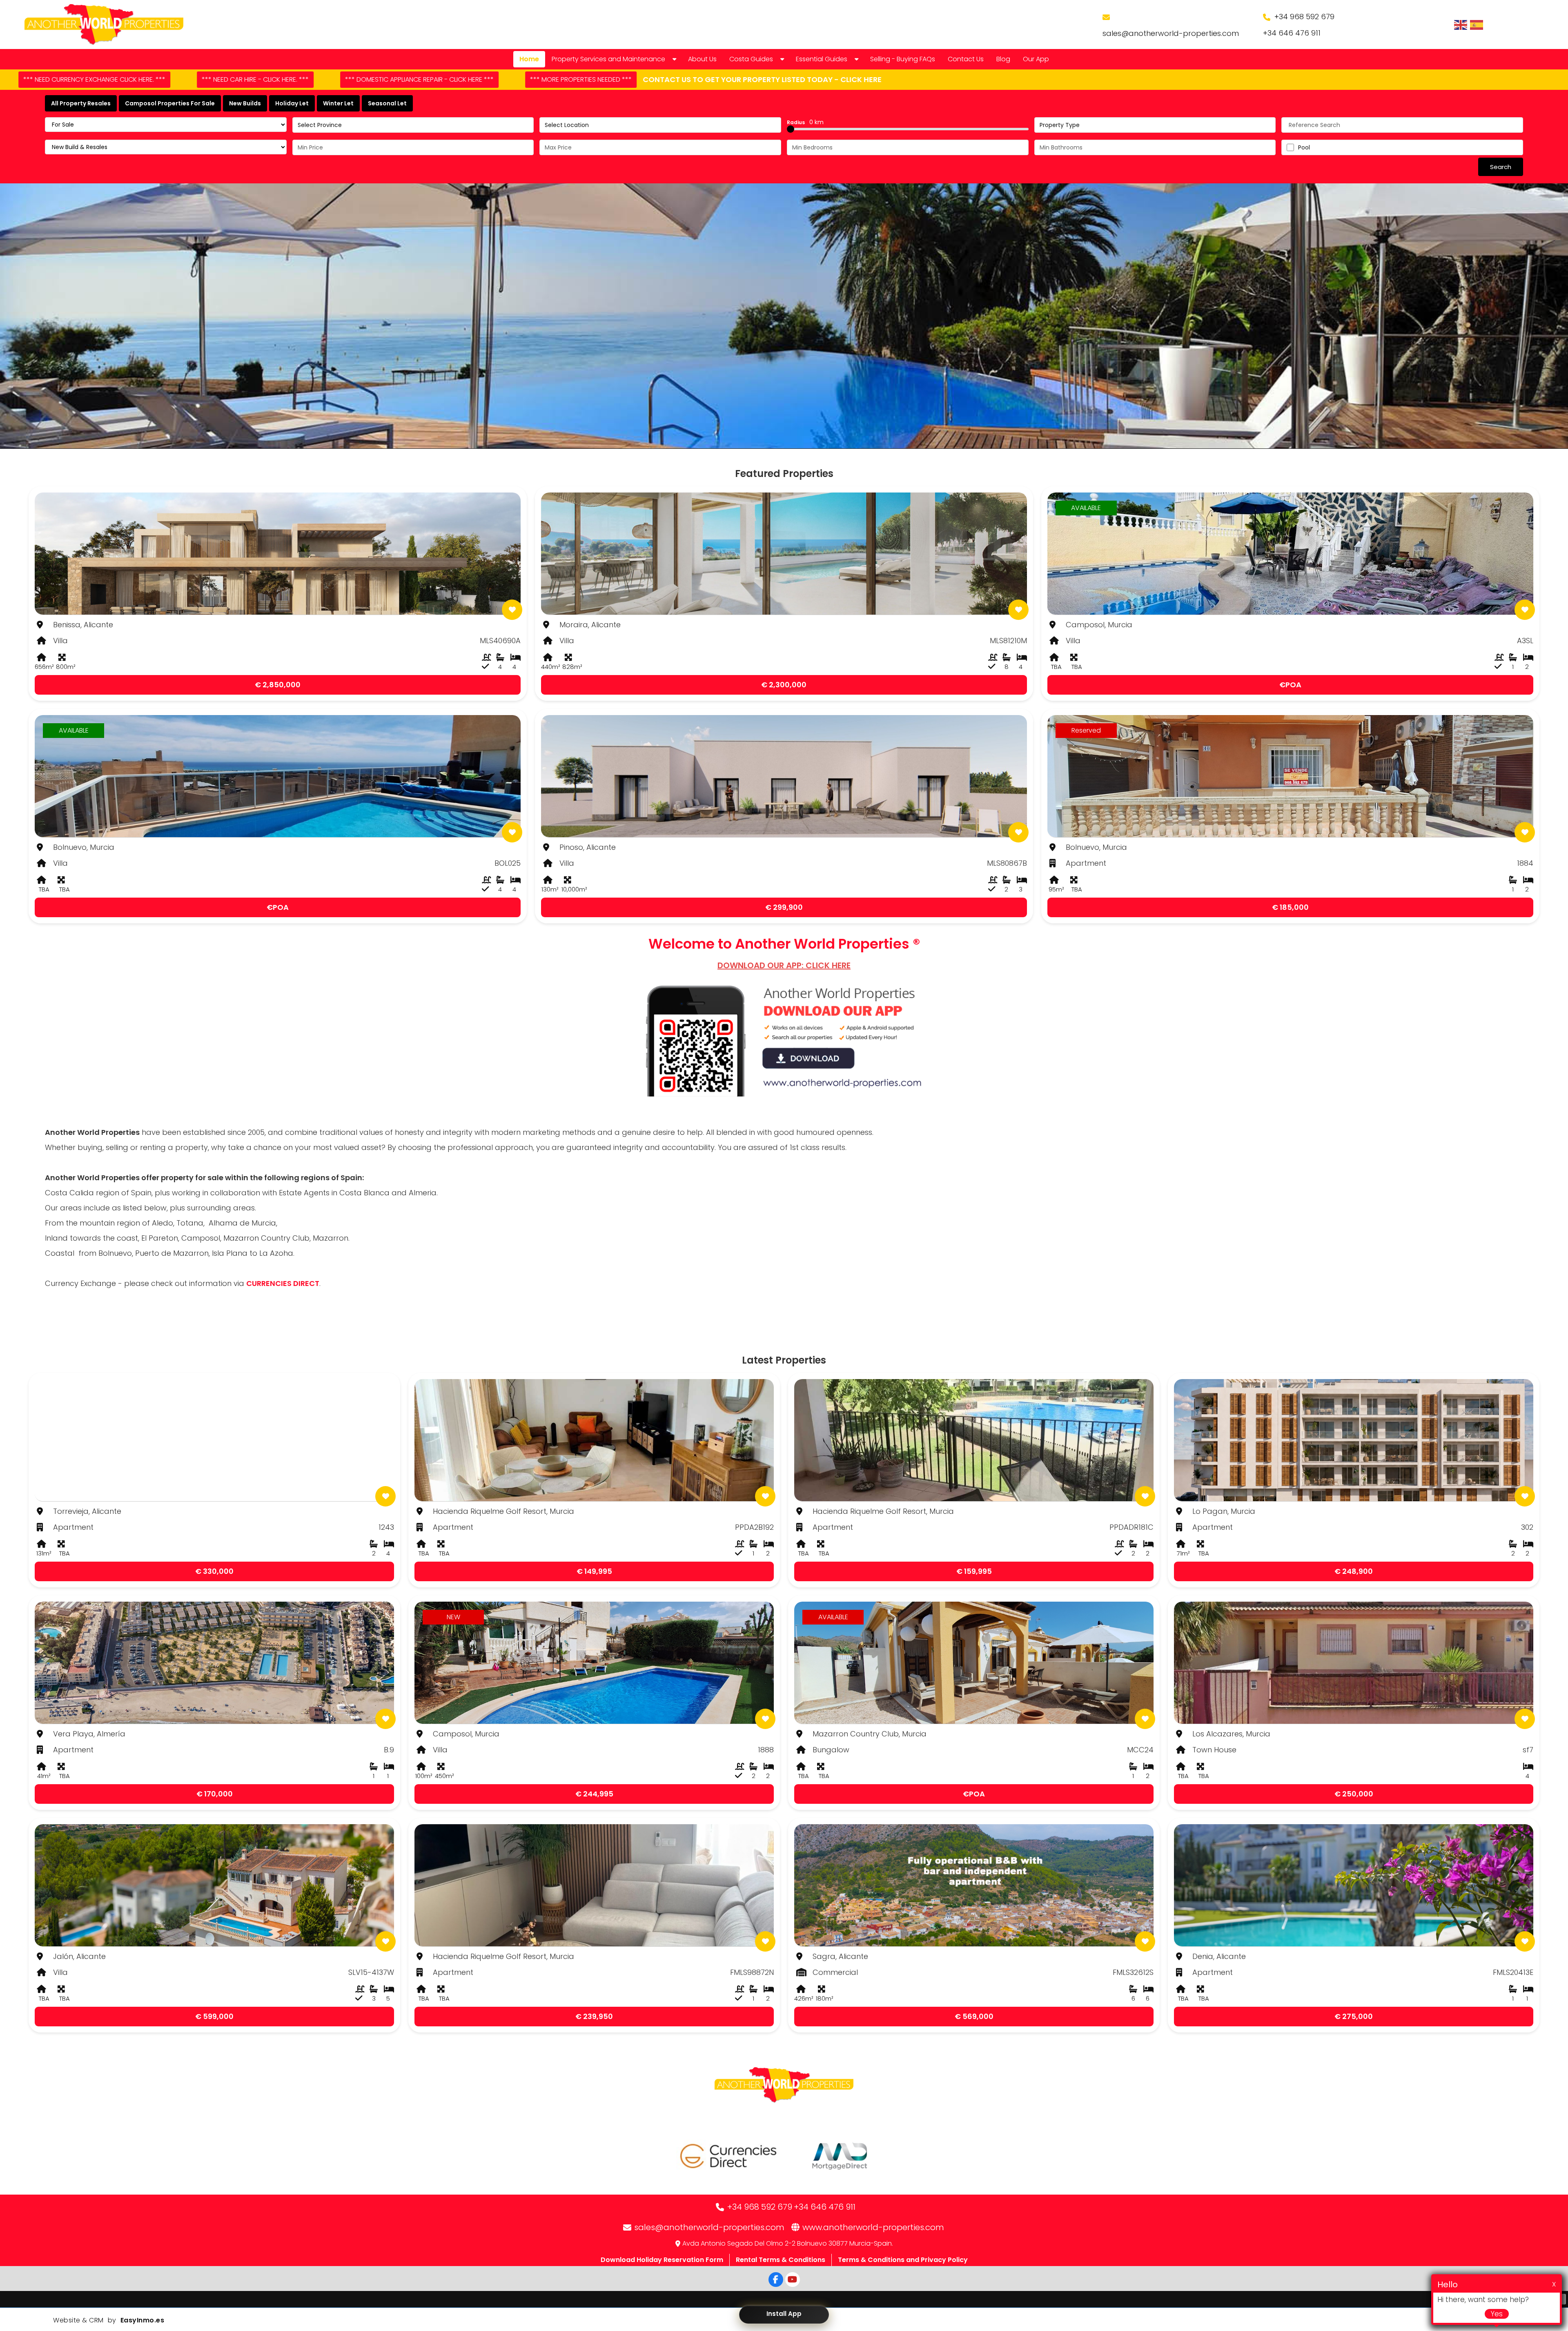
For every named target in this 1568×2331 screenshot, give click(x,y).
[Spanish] (1477, 25)
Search (1501, 167)
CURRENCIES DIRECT (283, 1283)
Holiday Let (292, 103)
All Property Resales (81, 103)
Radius (805, 122)
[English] (1461, 25)
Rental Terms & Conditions (781, 2260)
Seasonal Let (387, 103)
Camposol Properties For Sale (170, 103)
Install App (784, 2314)
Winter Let (338, 103)
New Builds (245, 103)
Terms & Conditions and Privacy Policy (903, 2260)
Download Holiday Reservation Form (662, 2260)
